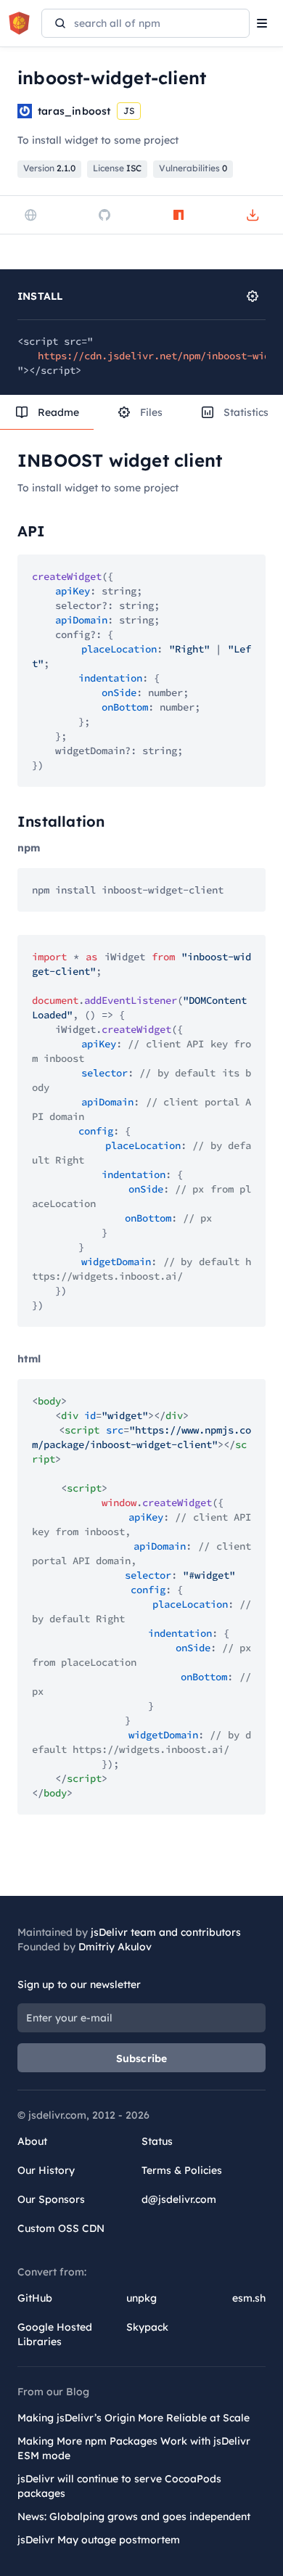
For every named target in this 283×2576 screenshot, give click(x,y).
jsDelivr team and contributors (166, 1932)
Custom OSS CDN (61, 2228)
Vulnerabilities (193, 168)
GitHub (35, 2298)
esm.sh (249, 2298)
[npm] (179, 215)
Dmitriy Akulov (115, 1947)
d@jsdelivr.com (179, 2199)
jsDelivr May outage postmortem (99, 2540)
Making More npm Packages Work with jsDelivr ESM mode (134, 2448)
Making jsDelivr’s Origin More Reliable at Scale (134, 2418)
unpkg (141, 2298)
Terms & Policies (182, 2170)
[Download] (253, 215)
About (32, 2141)
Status (157, 2141)
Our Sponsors (51, 2199)
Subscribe (142, 2058)
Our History (46, 2170)
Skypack (147, 2327)
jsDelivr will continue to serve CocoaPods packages (119, 2486)
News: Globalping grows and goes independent (134, 2516)
